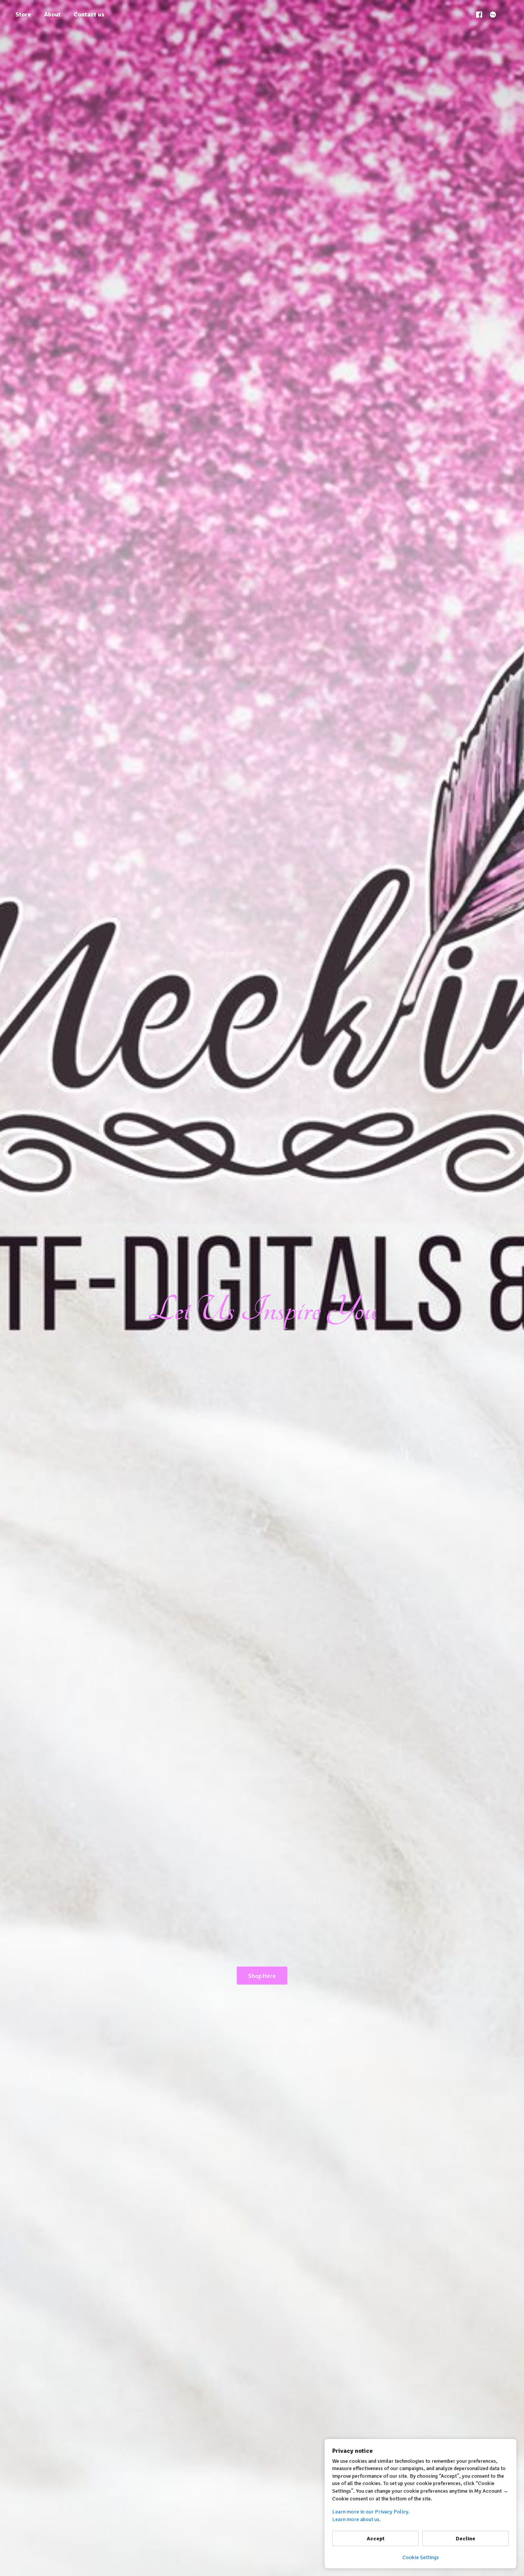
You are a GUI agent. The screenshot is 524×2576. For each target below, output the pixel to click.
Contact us (89, 15)
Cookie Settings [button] (421, 2557)
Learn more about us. (357, 2519)
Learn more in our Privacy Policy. (371, 2512)
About (52, 15)
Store (23, 15)
